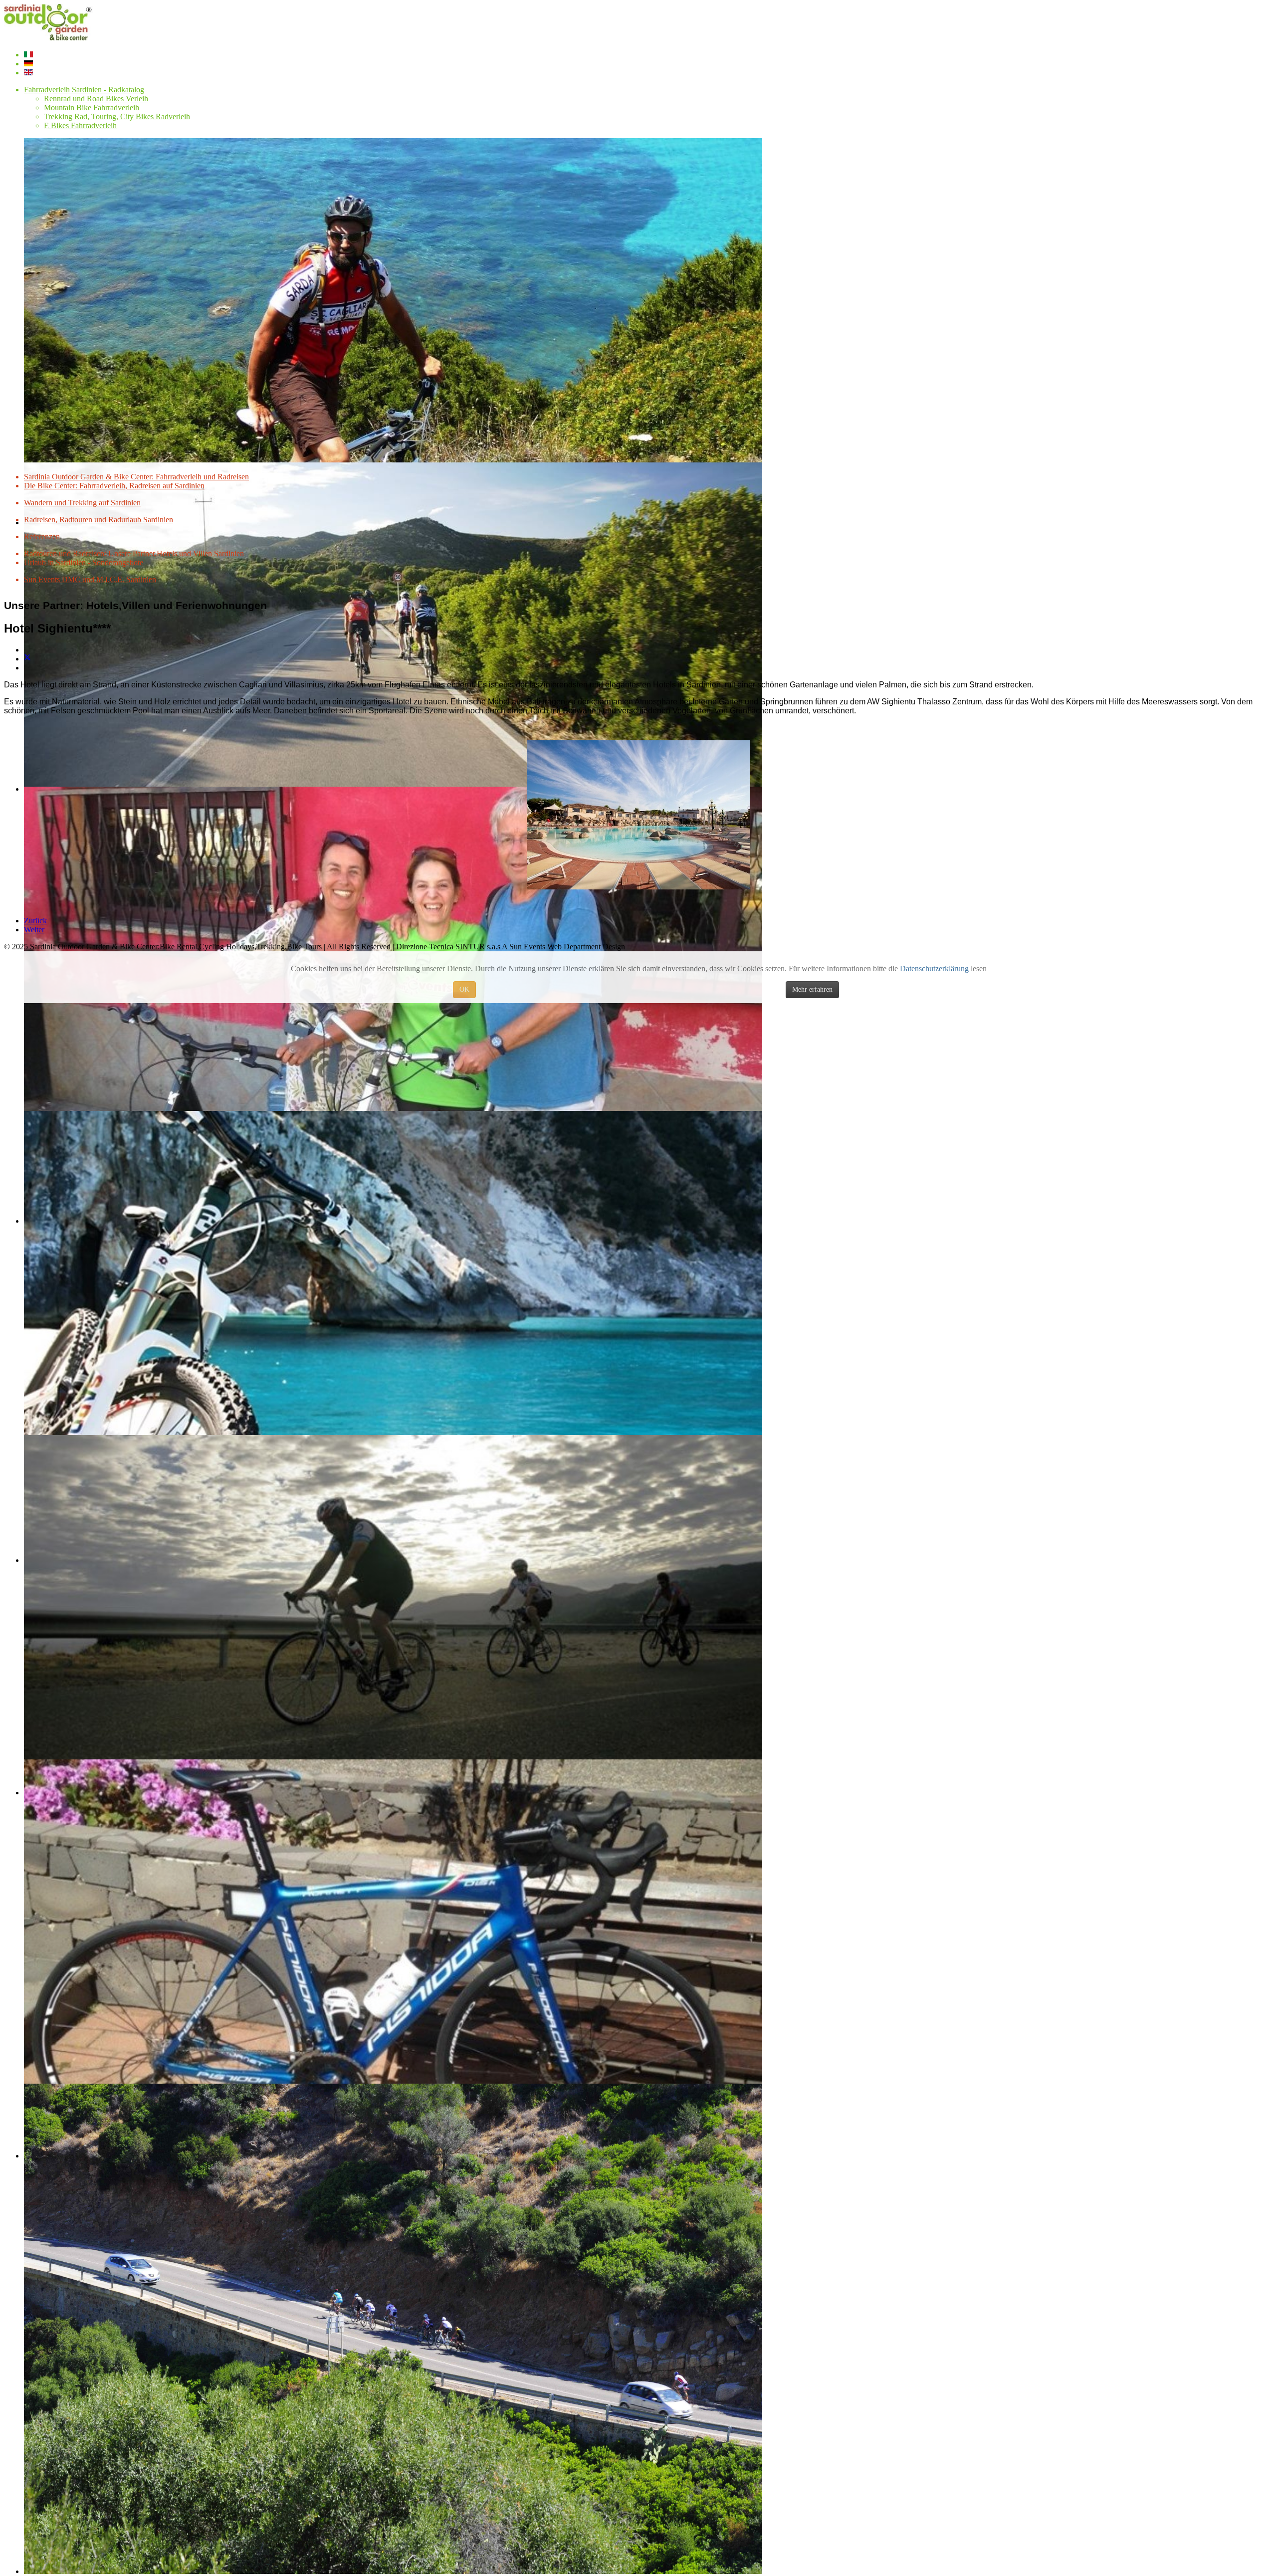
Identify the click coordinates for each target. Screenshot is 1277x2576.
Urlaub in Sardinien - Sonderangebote (84, 562)
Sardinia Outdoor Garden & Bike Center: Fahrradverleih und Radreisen (136, 477)
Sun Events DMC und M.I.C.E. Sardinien (90, 579)
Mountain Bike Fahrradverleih (92, 107)
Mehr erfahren (812, 989)
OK (464, 989)
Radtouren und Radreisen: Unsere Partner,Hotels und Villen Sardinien (134, 553)
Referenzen (42, 537)
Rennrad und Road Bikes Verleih (96, 99)
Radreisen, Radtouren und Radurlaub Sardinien (99, 520)
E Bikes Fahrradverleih (80, 125)
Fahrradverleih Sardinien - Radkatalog (84, 90)
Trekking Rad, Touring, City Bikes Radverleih (117, 116)
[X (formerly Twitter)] (27, 659)
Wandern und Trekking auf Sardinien (82, 503)
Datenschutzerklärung (934, 968)
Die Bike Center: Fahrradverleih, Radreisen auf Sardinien (114, 486)
